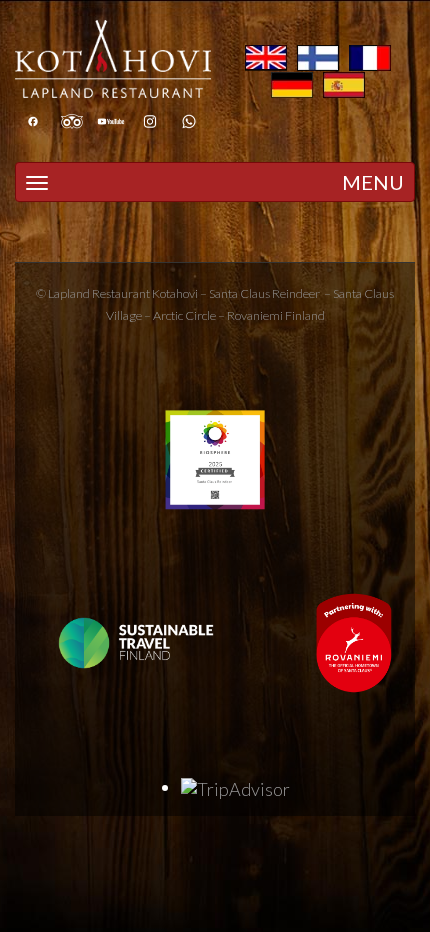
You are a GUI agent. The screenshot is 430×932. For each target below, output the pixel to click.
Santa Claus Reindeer (264, 293)
